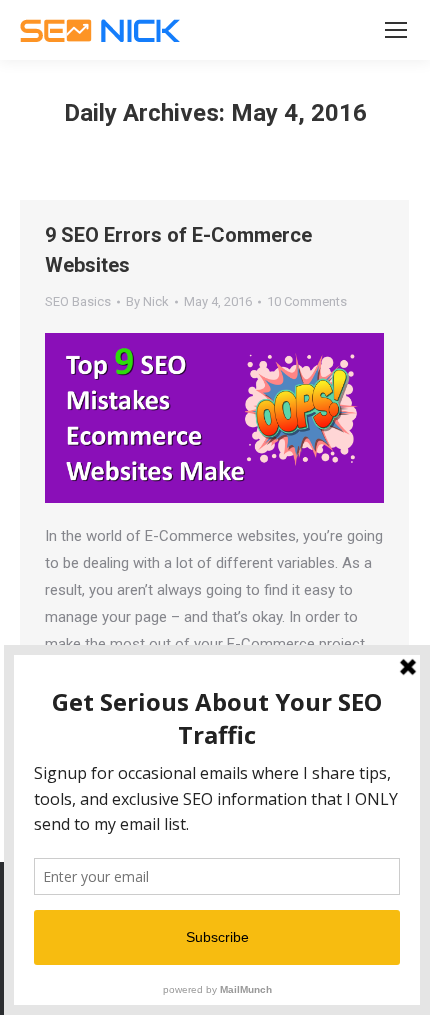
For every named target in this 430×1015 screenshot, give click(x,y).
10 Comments (307, 301)
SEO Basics (78, 301)
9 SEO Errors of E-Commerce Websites (178, 250)
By (147, 301)
